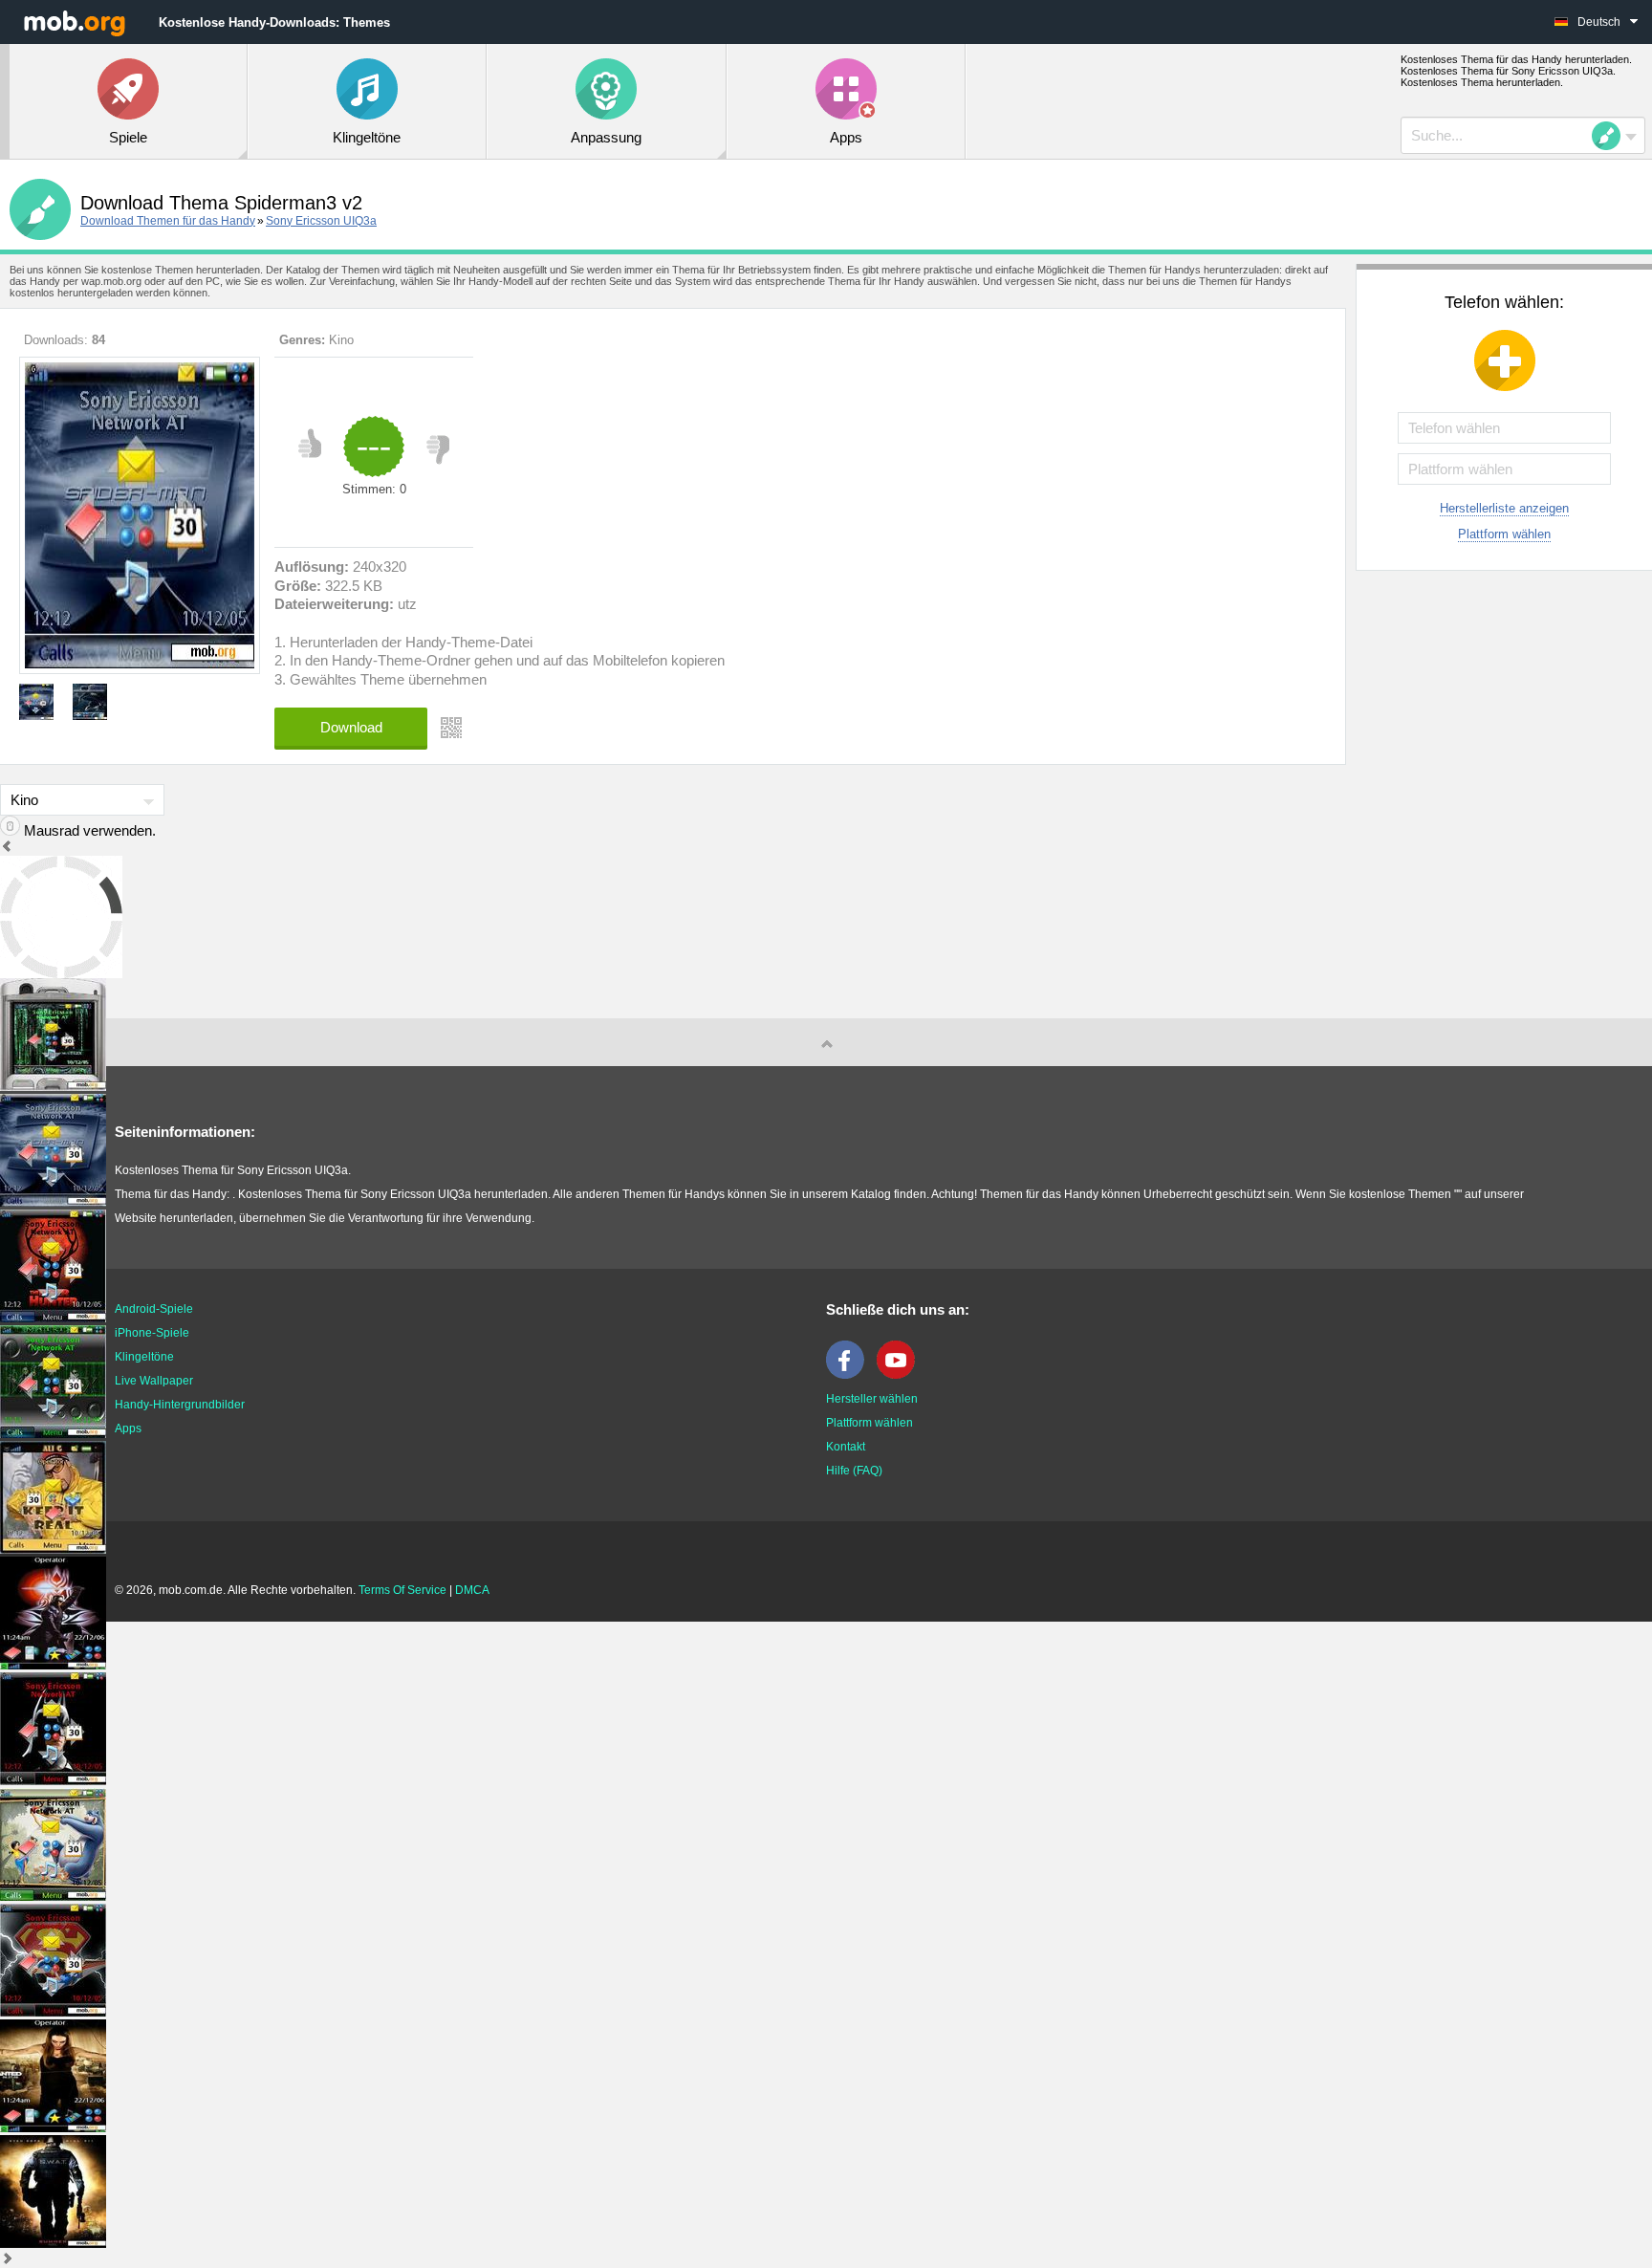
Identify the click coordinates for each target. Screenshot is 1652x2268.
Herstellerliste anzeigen (1504, 508)
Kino (341, 340)
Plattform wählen (1504, 534)
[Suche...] (1612, 136)
